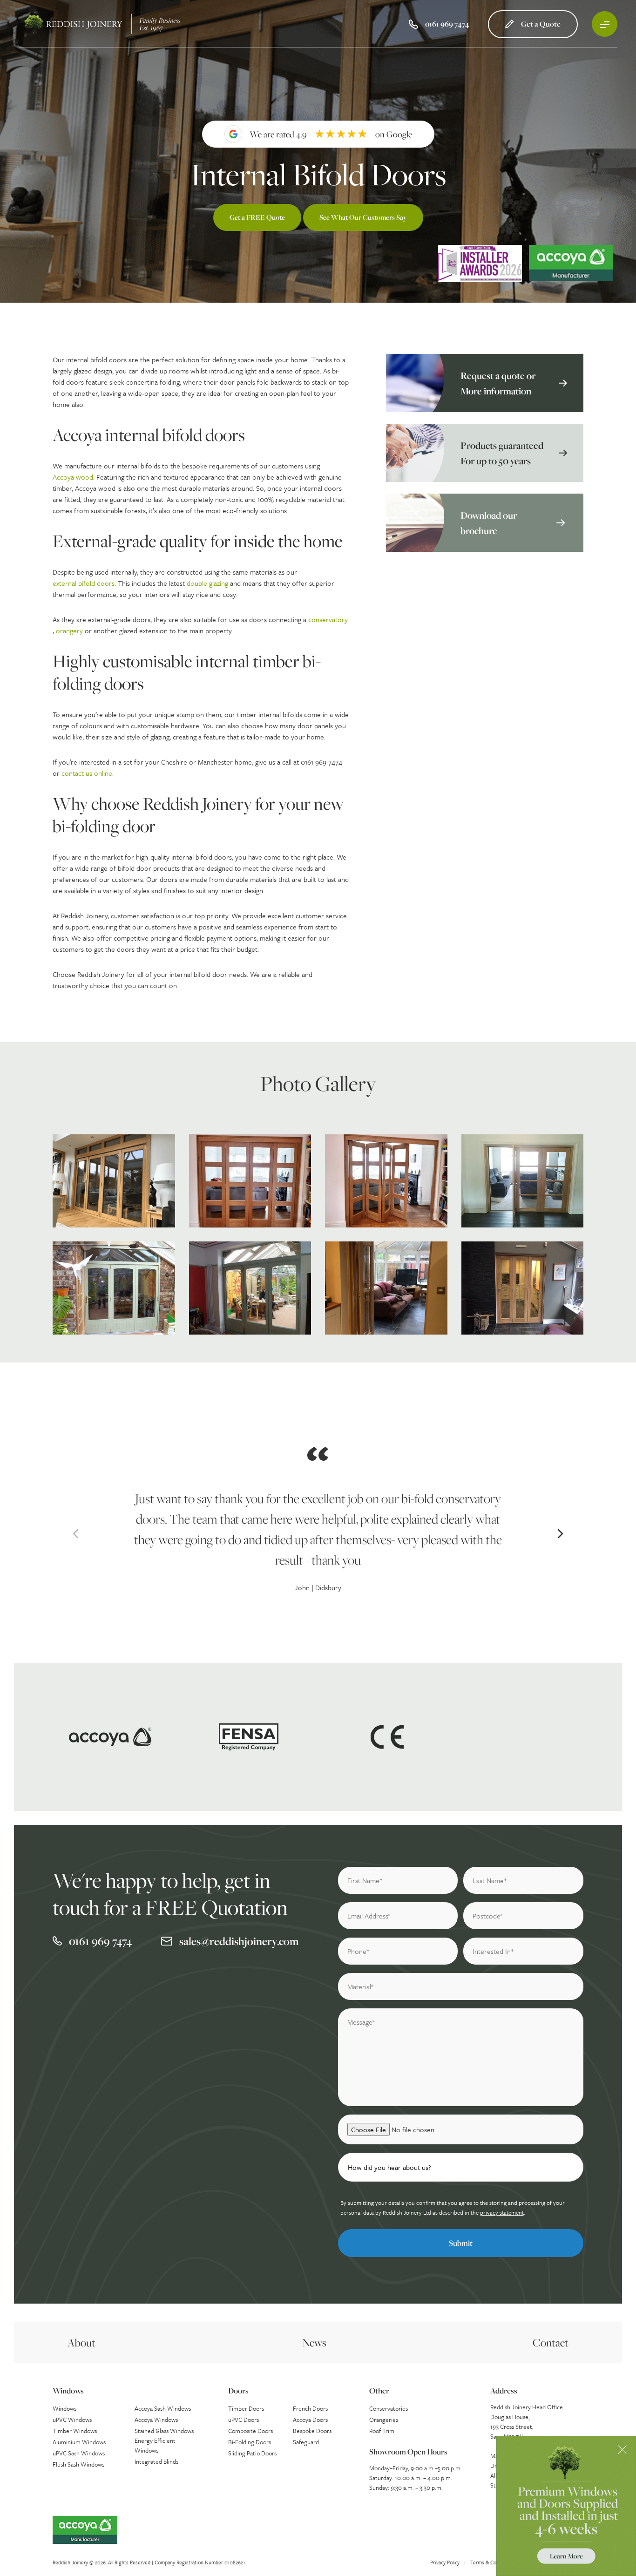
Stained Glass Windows (164, 2431)
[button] (76, 1534)
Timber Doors (246, 2408)
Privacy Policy (445, 2562)
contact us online (87, 773)
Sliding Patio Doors (252, 2453)
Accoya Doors (310, 2420)
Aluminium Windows (79, 2442)
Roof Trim (382, 2431)
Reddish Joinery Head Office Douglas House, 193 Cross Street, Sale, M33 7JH (527, 2422)
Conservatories (389, 2408)
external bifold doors (84, 583)
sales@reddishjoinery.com (239, 1941)
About (81, 2342)
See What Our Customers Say (363, 217)
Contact (551, 2342)
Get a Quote (541, 24)
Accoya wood (73, 477)
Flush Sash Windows (78, 2464)
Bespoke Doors (312, 2431)
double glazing (207, 583)
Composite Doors (250, 2431)
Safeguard (306, 2442)
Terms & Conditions (492, 2562)
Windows (64, 2408)
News (314, 2342)
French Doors (310, 2408)
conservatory (328, 619)
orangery (69, 630)
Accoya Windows (156, 2420)
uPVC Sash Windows (79, 2453)
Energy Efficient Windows (155, 2445)
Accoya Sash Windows (163, 2408)
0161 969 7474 (100, 1941)
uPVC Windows (72, 2420)
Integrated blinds (156, 2461)
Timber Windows (75, 2431)
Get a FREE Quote (257, 217)
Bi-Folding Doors (250, 2442)
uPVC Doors (244, 2420)
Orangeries (384, 2420)
